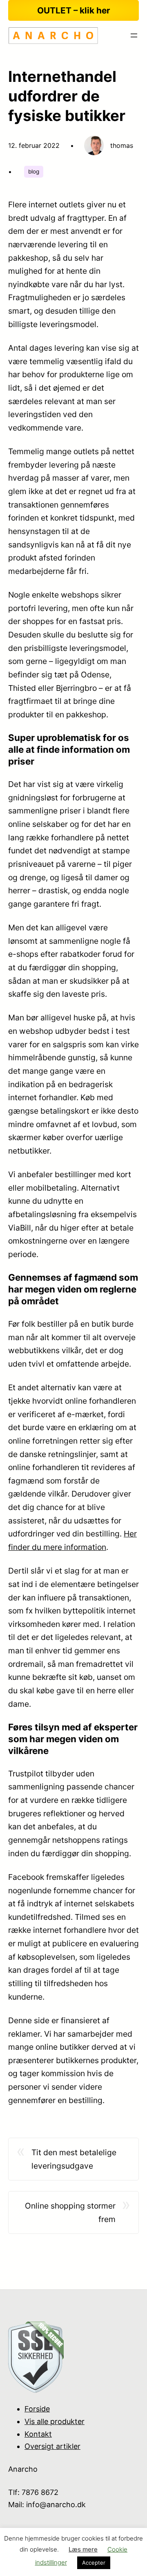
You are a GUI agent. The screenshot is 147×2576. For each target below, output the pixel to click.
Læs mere (83, 2549)
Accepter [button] (94, 2563)
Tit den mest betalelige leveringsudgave (74, 2159)
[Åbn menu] (134, 35)
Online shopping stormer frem (70, 2212)
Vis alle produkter (55, 2421)
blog (34, 171)
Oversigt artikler (52, 2446)
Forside (37, 2409)
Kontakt (38, 2434)
